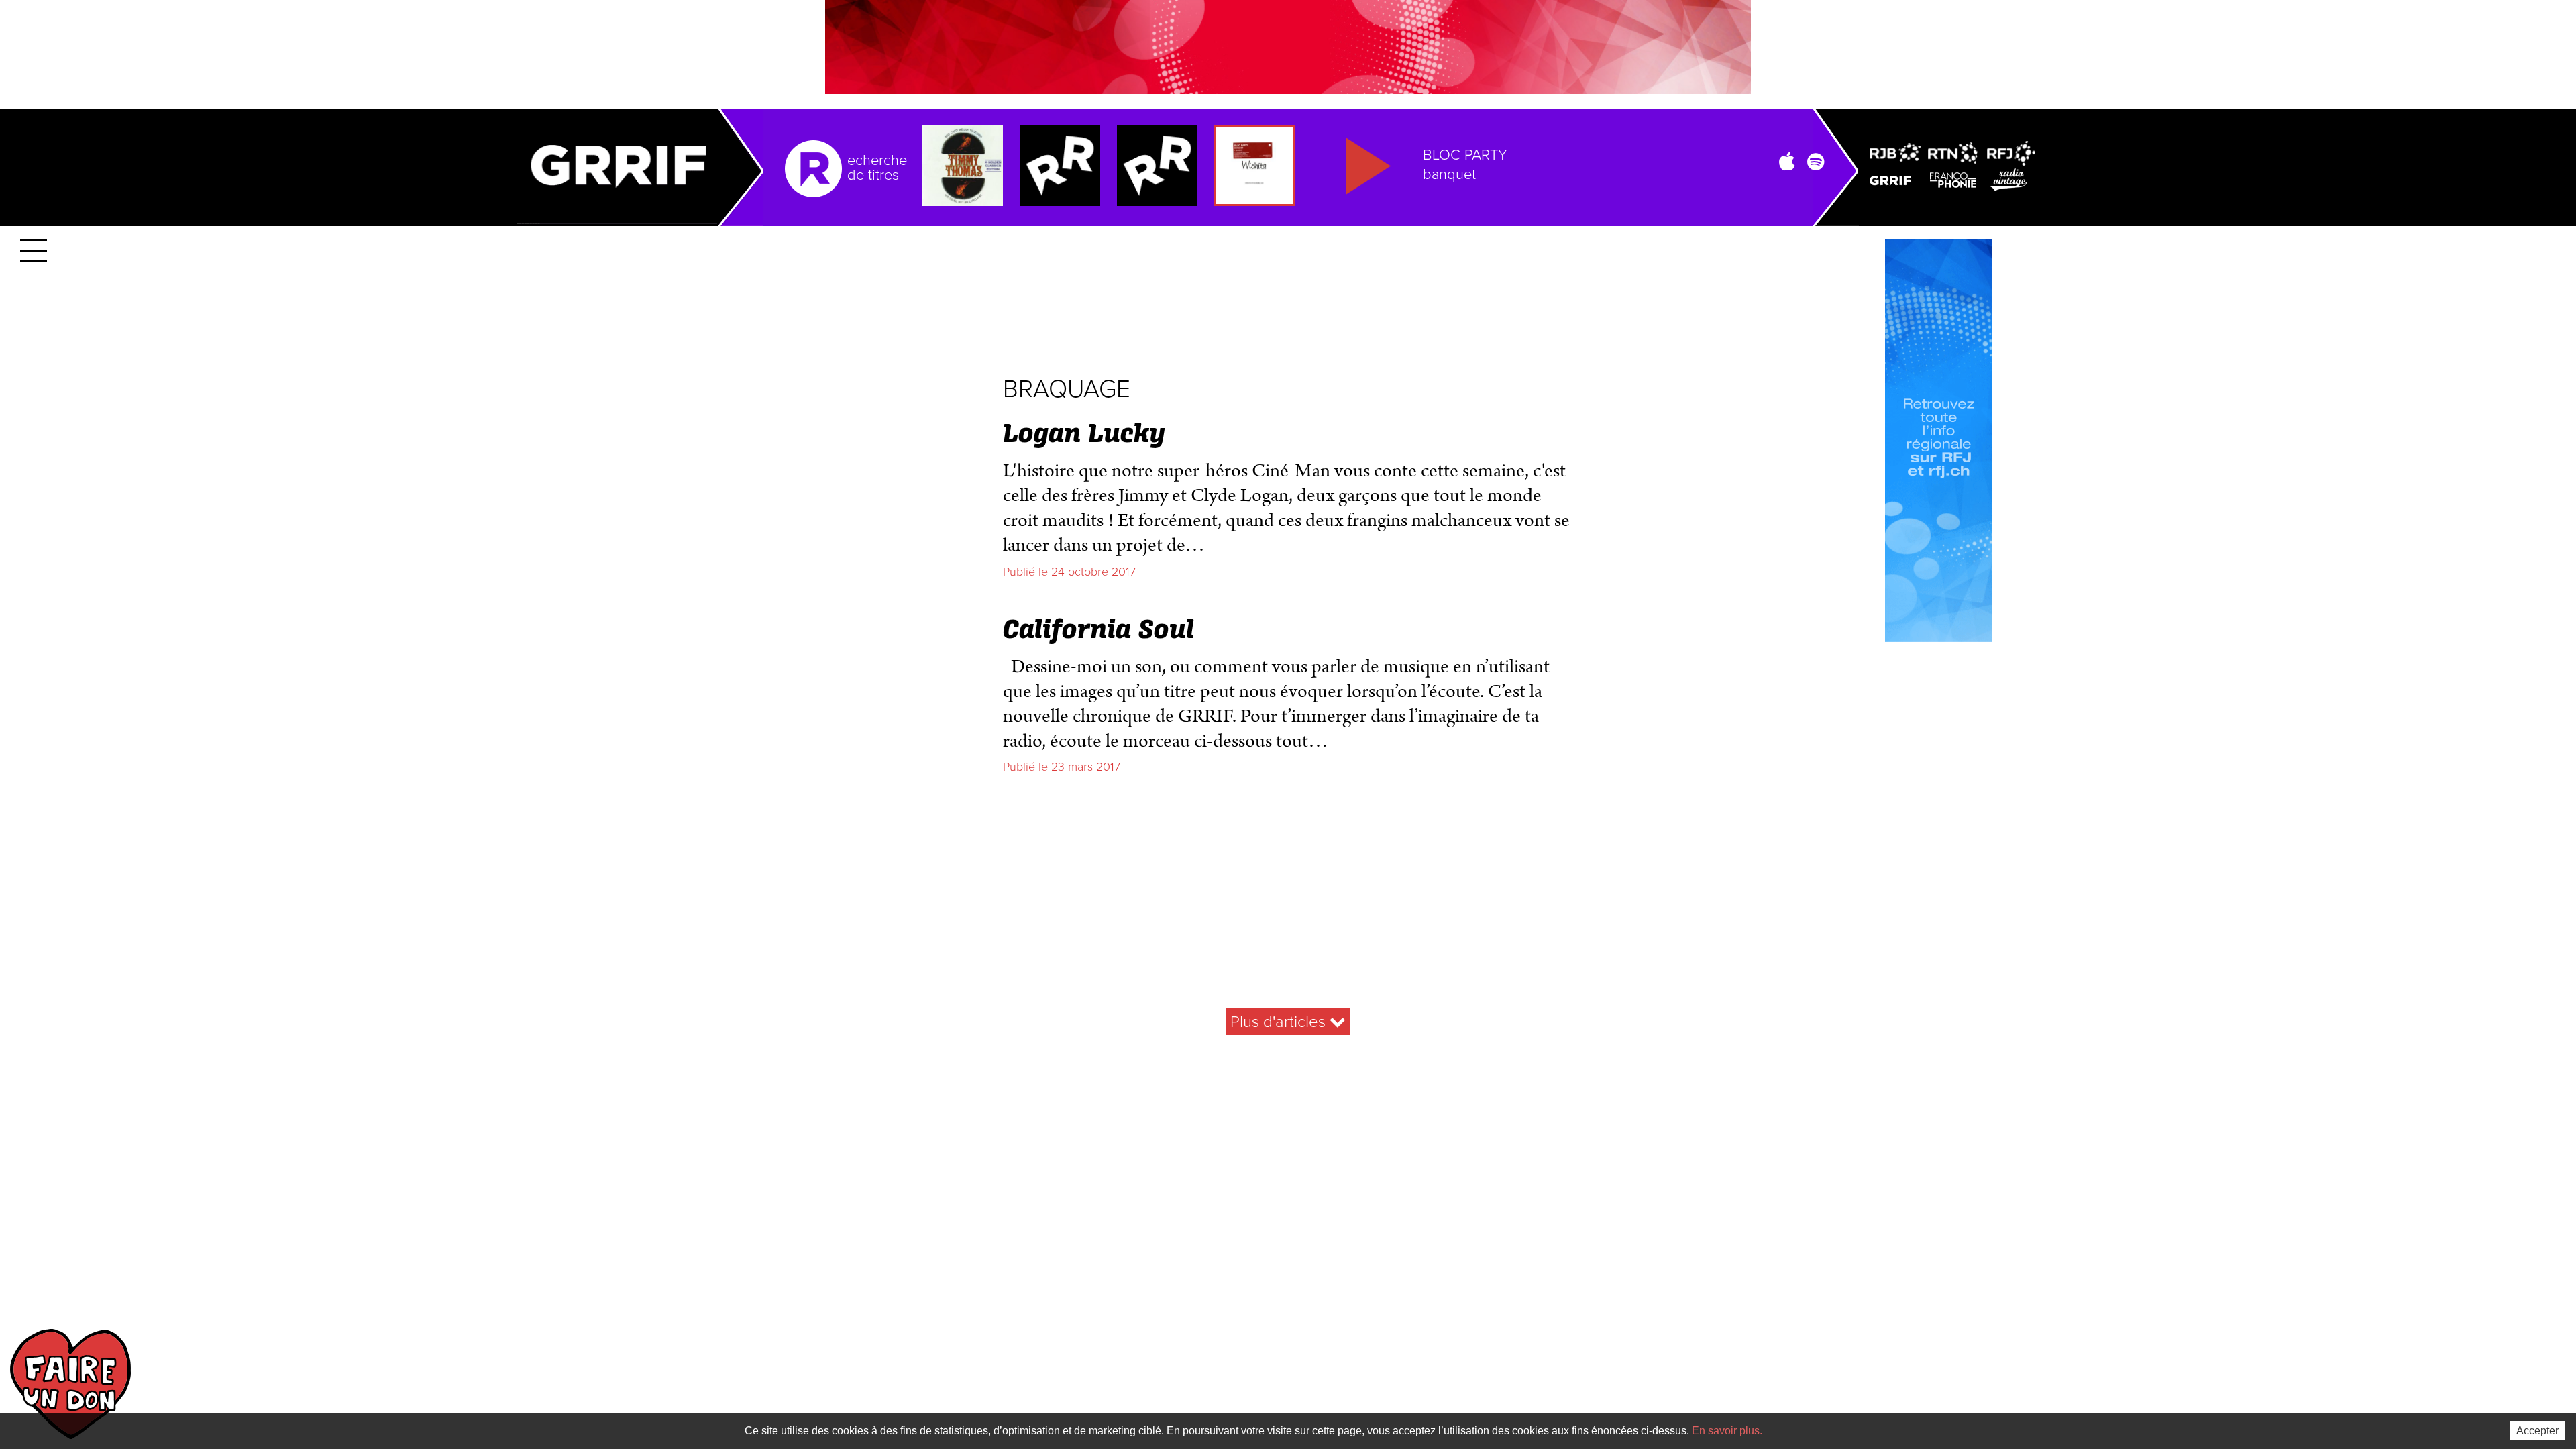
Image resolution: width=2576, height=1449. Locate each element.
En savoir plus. (1727, 1431)
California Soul (1098, 631)
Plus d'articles (1280, 1022)
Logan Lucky (1084, 435)
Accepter (2537, 1431)
